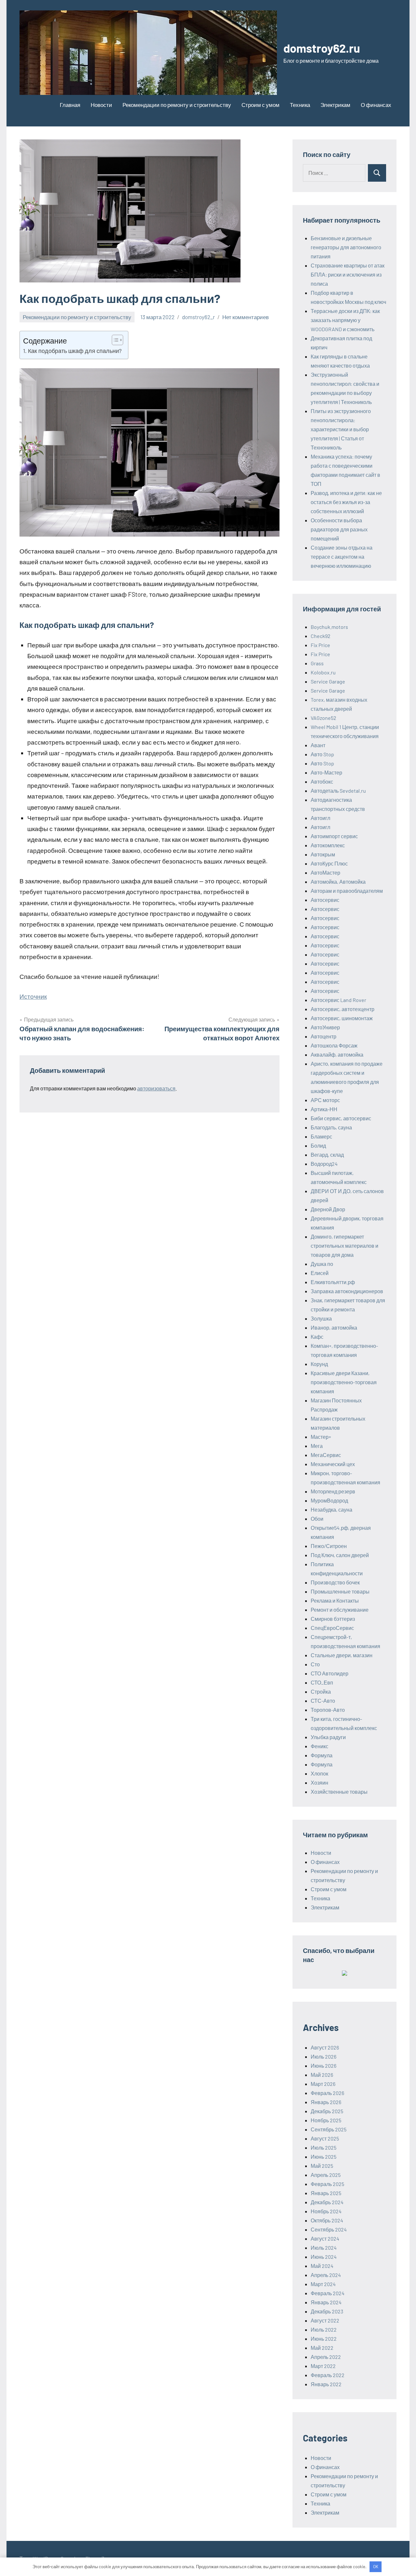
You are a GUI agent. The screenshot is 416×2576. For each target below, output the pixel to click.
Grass (317, 663)
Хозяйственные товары (339, 1792)
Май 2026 (322, 2075)
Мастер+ (321, 1437)
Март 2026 (323, 2084)
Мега (317, 1446)
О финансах (376, 105)
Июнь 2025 (324, 2157)
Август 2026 (325, 2047)
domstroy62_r (198, 317)
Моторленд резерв (333, 1491)
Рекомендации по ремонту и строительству (177, 105)
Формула (322, 1755)
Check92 (321, 636)
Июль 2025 (324, 2147)
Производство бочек (335, 1582)
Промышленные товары (340, 1591)
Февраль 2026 (327, 2093)
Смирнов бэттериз (333, 1619)
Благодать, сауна (331, 1127)
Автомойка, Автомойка (338, 882)
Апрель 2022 (326, 2357)
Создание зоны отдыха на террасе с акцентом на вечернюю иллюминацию (342, 557)
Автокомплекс (328, 845)
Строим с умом (260, 105)
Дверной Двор (328, 1209)
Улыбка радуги (328, 1737)
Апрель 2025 (326, 2175)
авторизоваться (156, 1088)
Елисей (320, 1273)
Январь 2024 (326, 2302)
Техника (300, 105)
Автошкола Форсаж (334, 1045)
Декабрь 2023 (327, 2311)
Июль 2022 (324, 2329)
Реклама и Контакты (335, 1600)
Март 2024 (323, 2284)
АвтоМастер (325, 872)
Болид (318, 1145)
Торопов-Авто (328, 1710)
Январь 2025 (326, 2193)
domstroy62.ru (322, 48)
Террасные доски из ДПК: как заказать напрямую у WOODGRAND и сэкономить (345, 320)
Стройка (321, 1691)
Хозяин (319, 1782)
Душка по (322, 1264)
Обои (317, 1519)
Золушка (321, 1318)
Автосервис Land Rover (338, 1000)
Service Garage (328, 681)
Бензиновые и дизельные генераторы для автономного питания (346, 247)
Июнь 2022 (324, 2339)
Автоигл (320, 818)
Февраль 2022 (328, 2375)
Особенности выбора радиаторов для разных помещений (339, 529)
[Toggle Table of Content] (114, 340)
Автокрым (323, 854)
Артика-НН (324, 1109)
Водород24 (324, 1164)
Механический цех (333, 1464)
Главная (70, 105)
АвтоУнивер (325, 1027)
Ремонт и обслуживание (340, 1610)
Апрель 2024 (326, 2275)
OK (376, 2567)
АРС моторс (325, 1100)
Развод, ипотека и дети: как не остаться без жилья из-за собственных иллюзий (346, 502)
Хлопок (319, 1773)
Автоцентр (324, 1036)
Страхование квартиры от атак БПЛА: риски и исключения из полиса (348, 274)
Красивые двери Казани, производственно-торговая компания (344, 1382)
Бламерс (321, 1136)
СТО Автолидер (330, 1673)
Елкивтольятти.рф (333, 1282)
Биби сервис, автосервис (341, 1118)
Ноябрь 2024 (326, 2211)
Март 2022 (323, 2366)
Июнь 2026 (324, 2066)
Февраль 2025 (327, 2184)
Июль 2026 (324, 2056)
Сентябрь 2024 (329, 2229)
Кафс (317, 1337)
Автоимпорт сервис (334, 836)
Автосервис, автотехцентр (343, 1009)
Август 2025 (325, 2138)
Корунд (319, 1364)
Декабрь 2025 (327, 2111)
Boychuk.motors (329, 627)
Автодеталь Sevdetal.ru (338, 791)
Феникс (319, 1746)
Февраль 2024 (328, 2293)
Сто (315, 1664)
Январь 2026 (326, 2102)
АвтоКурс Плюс (329, 863)
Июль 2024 (324, 2248)
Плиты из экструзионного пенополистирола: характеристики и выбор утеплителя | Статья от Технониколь (341, 429)
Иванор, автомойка (334, 1327)
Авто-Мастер (326, 772)
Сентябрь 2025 (329, 2129)
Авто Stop (322, 754)
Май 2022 (322, 2348)
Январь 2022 (326, 2384)
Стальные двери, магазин (342, 1655)
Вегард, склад (327, 1155)
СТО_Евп (322, 1682)
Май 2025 (322, 2166)
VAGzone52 (324, 718)
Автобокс (322, 781)
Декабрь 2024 (327, 2202)
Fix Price (320, 645)
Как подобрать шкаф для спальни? (75, 351)
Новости (101, 105)
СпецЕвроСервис (332, 1628)
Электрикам (335, 105)
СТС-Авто (323, 1701)
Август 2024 (325, 2238)
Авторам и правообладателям (347, 891)
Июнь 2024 (324, 2257)
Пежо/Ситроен (329, 1546)
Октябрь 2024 (327, 2220)
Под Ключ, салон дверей (340, 1555)
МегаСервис (326, 1455)
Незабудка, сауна (331, 1509)
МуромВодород (329, 1500)
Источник (33, 996)
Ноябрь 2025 (326, 2120)
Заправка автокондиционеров (347, 1291)
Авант (318, 745)
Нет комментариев (246, 317)
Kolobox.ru (323, 672)
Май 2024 (322, 2266)
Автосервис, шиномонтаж (342, 1018)
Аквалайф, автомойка (337, 1054)
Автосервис (325, 900)
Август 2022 (325, 2320)
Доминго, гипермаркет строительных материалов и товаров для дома (344, 1246)
